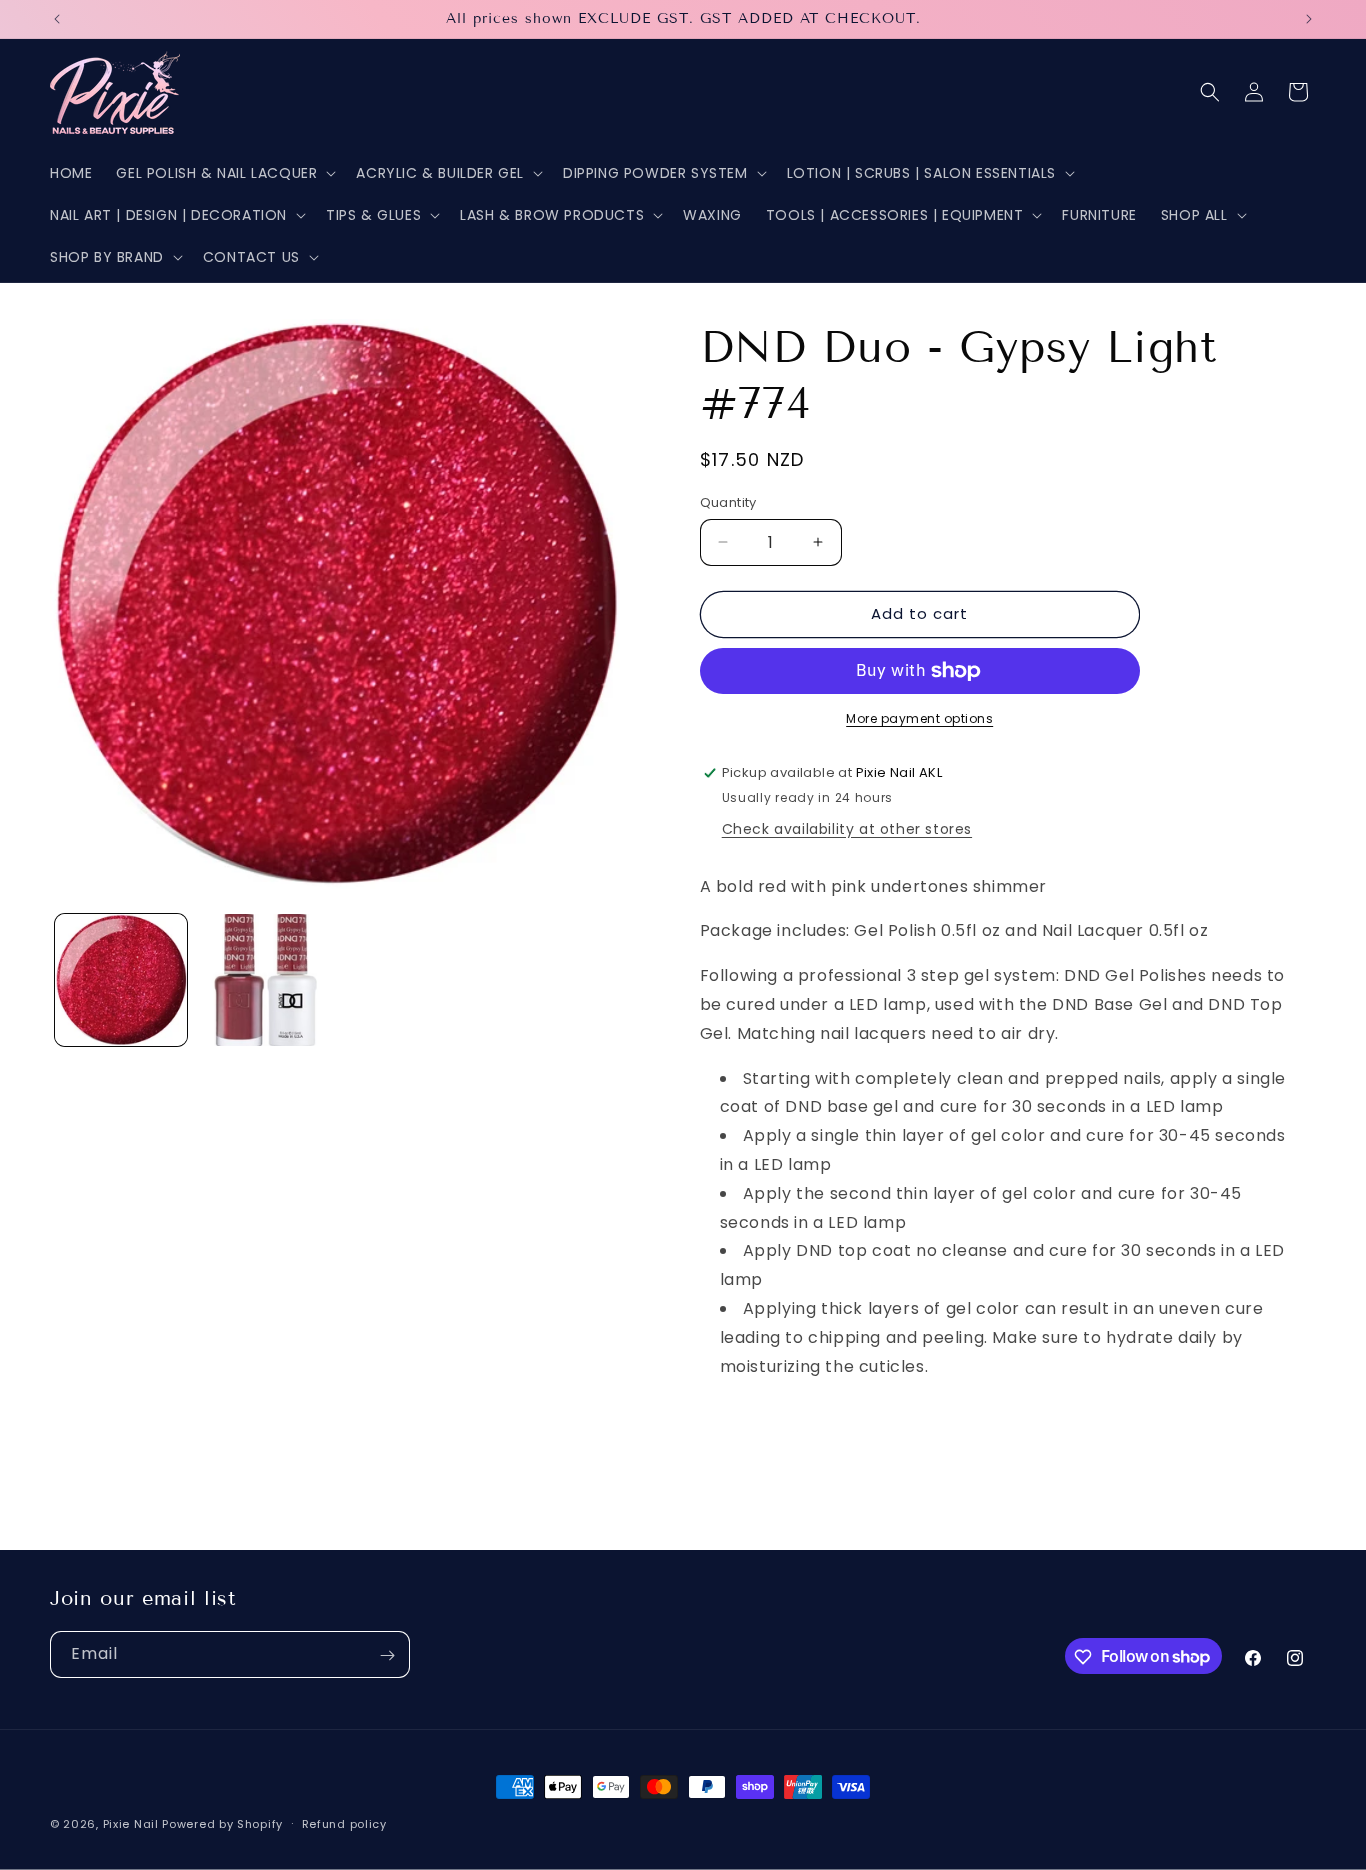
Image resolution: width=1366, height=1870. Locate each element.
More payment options (919, 718)
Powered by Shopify (222, 1824)
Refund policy (344, 1823)
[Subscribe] (387, 1655)
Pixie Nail (131, 1824)
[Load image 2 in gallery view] (263, 980)
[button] (224, 173)
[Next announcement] (1309, 19)
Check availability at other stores (847, 829)
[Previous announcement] (57, 19)
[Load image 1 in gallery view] (121, 980)
